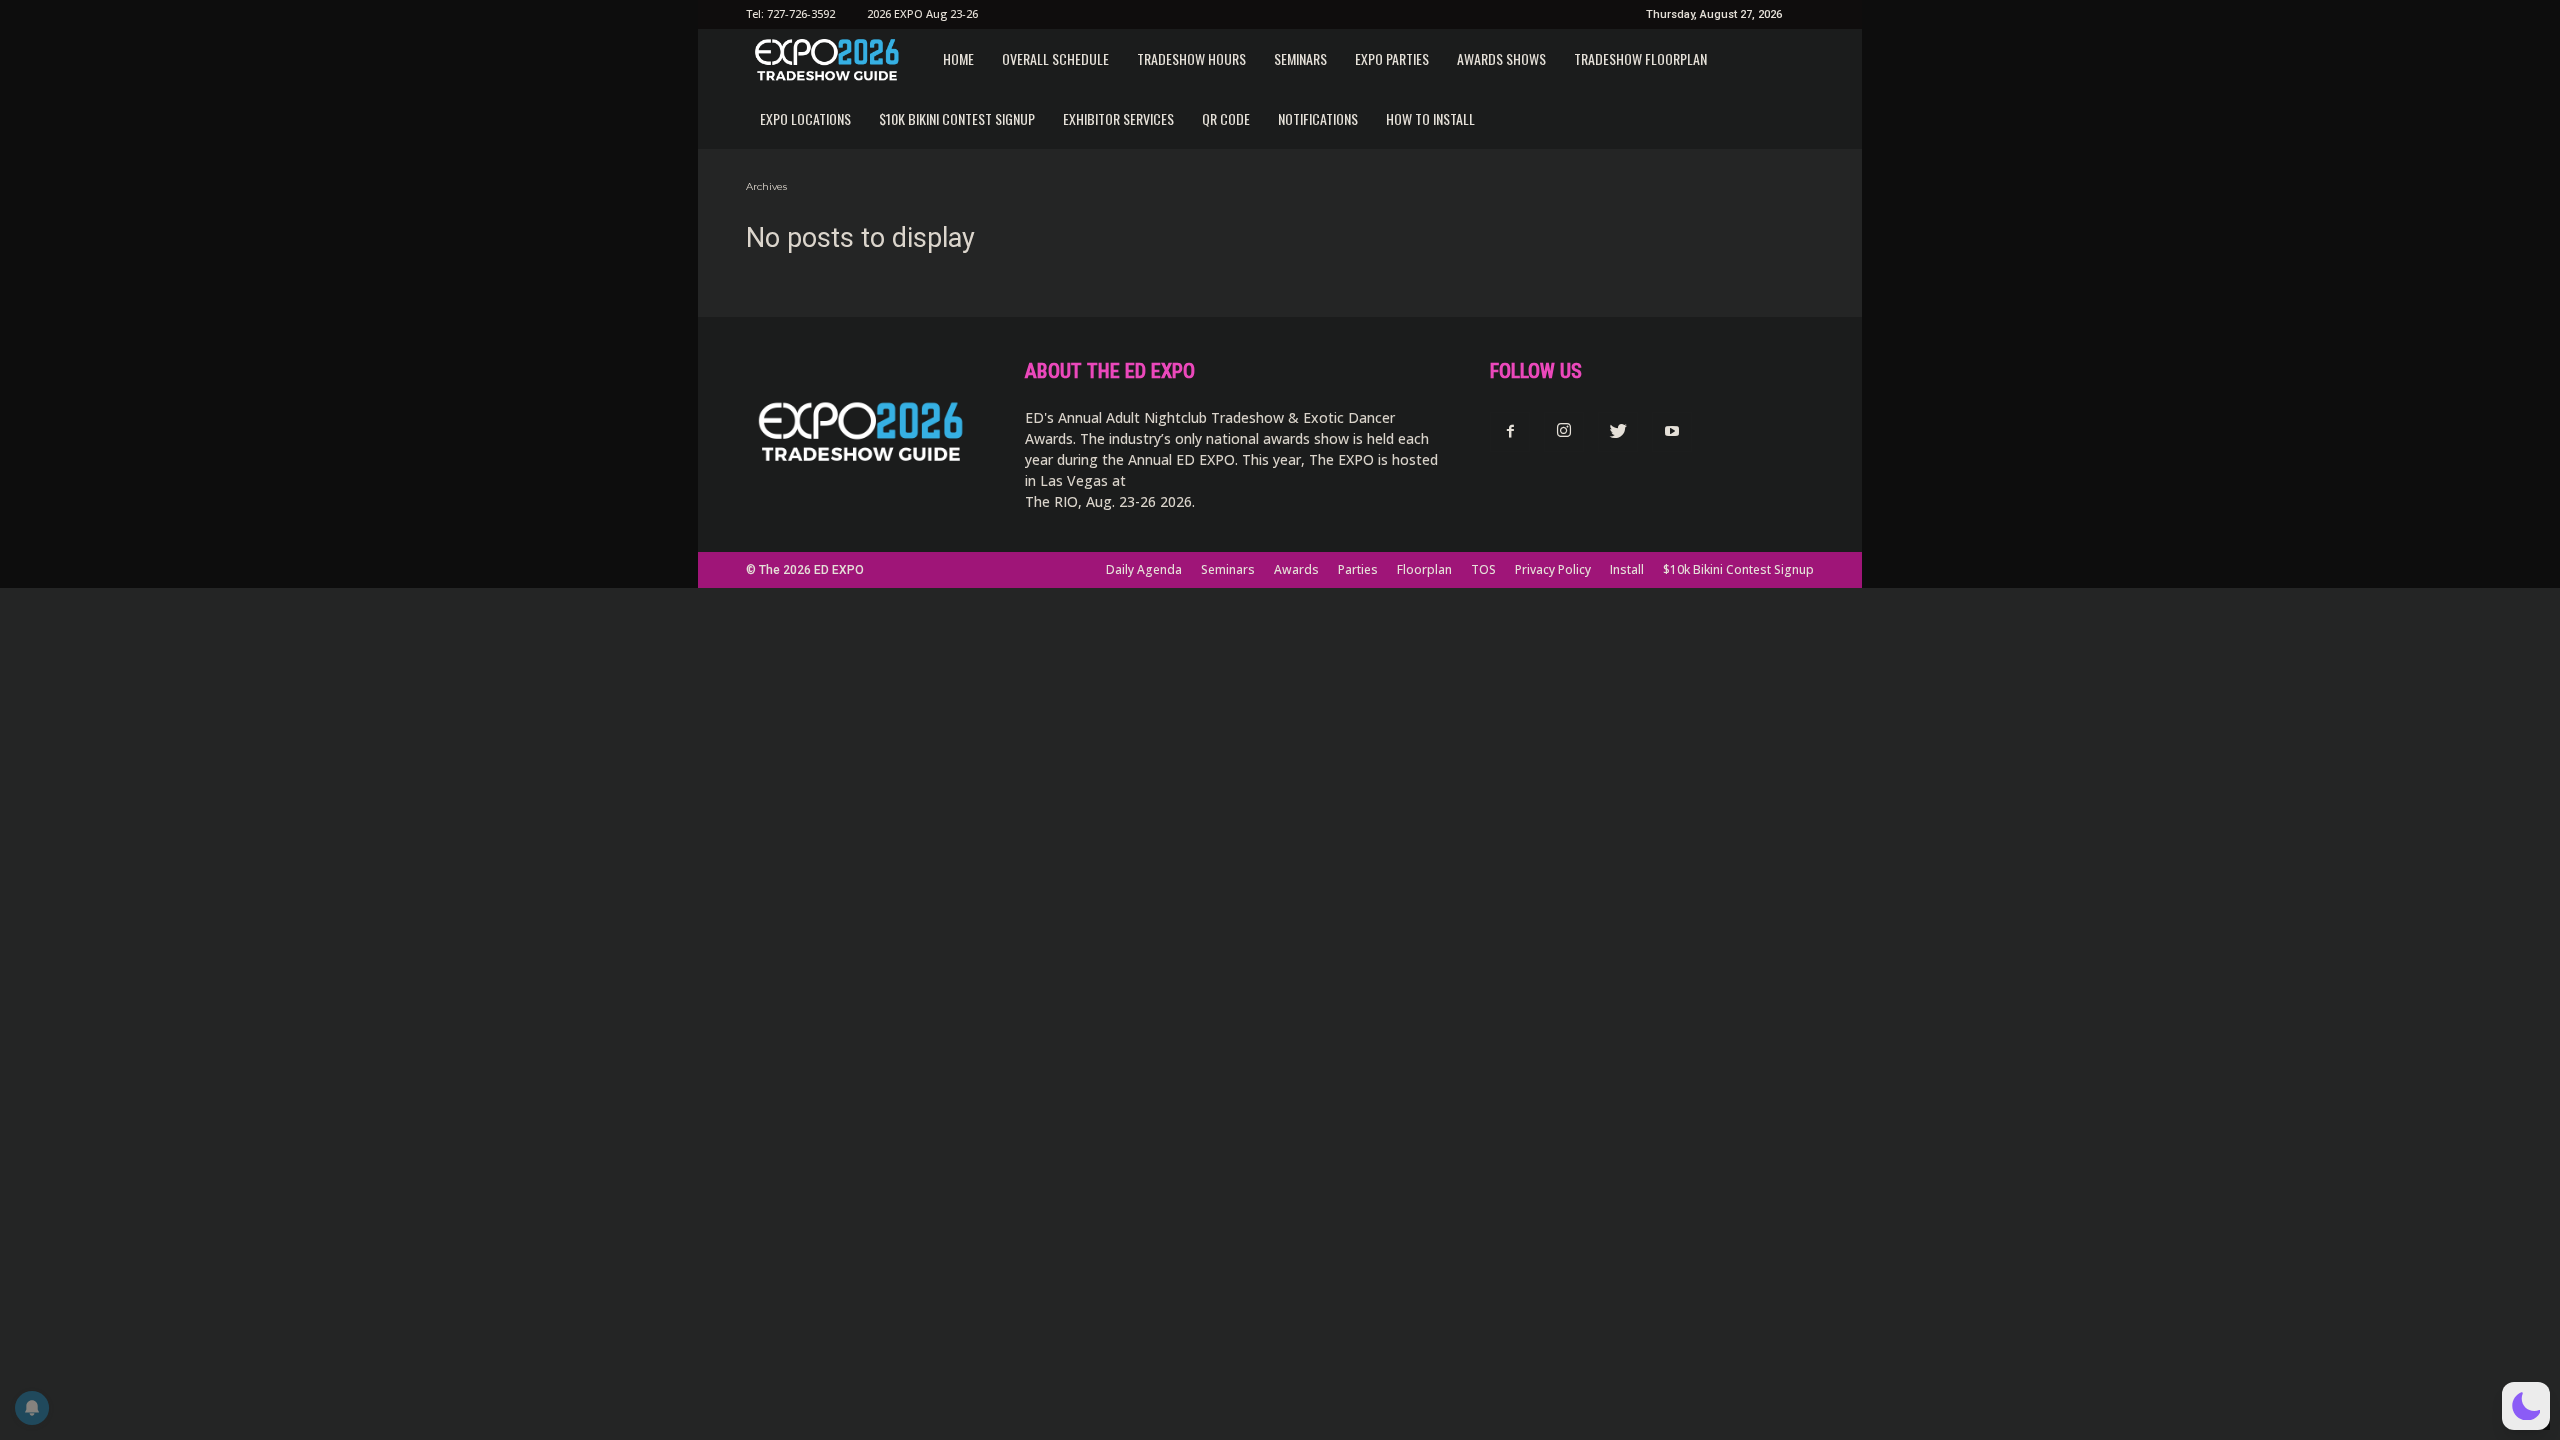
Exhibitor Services (1118, 118)
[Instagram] (1564, 432)
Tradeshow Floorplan (1640, 58)
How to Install (1430, 118)
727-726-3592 (801, 13)
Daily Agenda (1144, 569)
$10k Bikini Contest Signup (957, 118)
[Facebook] (1510, 432)
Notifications (1318, 118)
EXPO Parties (1392, 58)
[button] (2526, 1406)
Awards (1296, 569)
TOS (1483, 569)
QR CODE (1226, 118)
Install (1627, 569)
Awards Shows (1501, 58)
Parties (1358, 569)
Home (958, 58)
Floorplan (1424, 569)
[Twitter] (1618, 432)
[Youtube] (1672, 432)
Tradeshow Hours (1191, 58)
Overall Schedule (1055, 58)
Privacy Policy (1553, 569)
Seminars (1300, 58)
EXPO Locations (805, 118)
